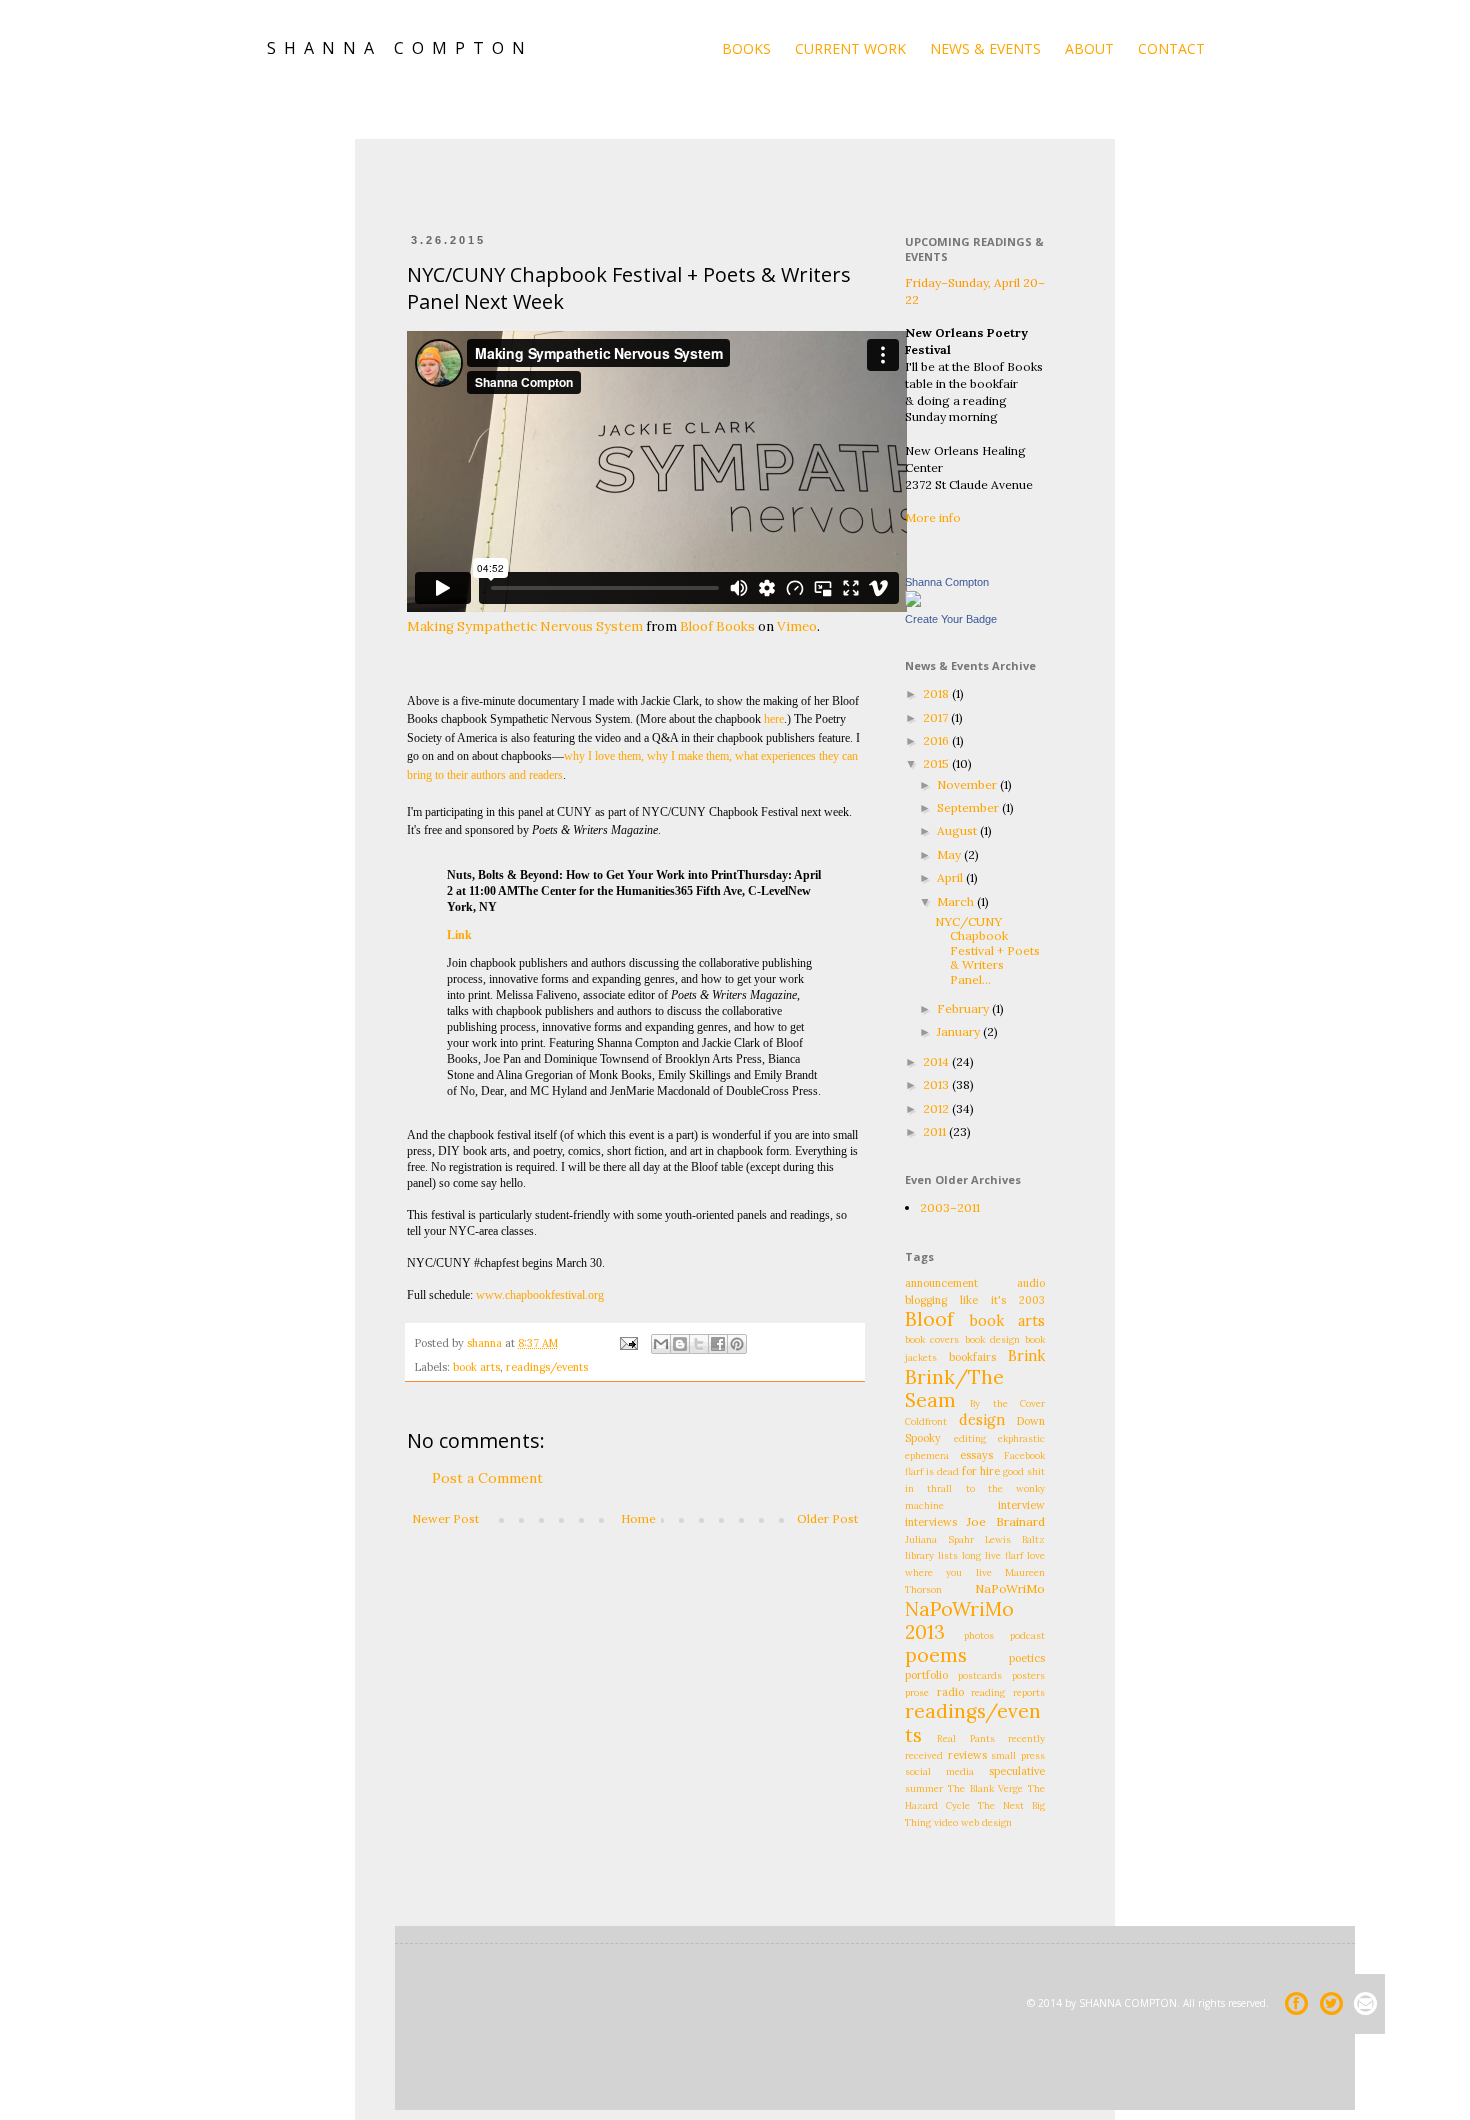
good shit (1024, 1471)
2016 (937, 740)
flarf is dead (932, 1471)
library (919, 1555)
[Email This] (661, 1344)
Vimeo (797, 626)
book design (992, 1339)
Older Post (827, 1518)
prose (917, 1692)
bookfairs (972, 1357)
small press (1018, 1755)
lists (948, 1555)
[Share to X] (699, 1344)
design (982, 1420)
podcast (1027, 1635)
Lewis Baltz (1015, 1539)
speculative (1017, 1771)
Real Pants (965, 1738)
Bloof (929, 1319)
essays (976, 1455)
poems (936, 1655)
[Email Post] (628, 1343)
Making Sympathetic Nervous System (525, 626)
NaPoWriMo (1010, 1588)
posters (1028, 1675)
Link (459, 935)
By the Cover (1007, 1403)
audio (1031, 1283)
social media (939, 1771)
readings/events (547, 1367)
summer (924, 1788)
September (969, 807)
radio (950, 1692)
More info (933, 517)
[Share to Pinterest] (737, 1344)
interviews (931, 1522)
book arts (476, 1367)
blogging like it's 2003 (975, 1300)
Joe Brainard (1006, 1521)
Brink (1026, 1356)
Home (638, 1518)
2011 (936, 1131)
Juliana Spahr (939, 1539)
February (964, 1008)
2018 (937, 693)
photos (979, 1635)
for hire (981, 1471)
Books (746, 48)
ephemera (927, 1455)
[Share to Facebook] (718, 1344)
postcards (980, 1675)
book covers (932, 1339)
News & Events (985, 48)
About (1089, 48)
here (774, 719)
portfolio (926, 1675)
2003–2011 (950, 1207)
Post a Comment (487, 1478)
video (946, 1822)
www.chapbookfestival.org (540, 1295)
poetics (1027, 1658)
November (968, 784)
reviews (967, 1755)
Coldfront (926, 1421)
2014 (937, 1061)
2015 (937, 763)
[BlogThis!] (680, 1344)
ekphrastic (1021, 1438)
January (960, 1031)
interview (1021, 1505)
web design (986, 1822)
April (951, 877)
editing (970, 1438)
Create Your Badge (951, 619)
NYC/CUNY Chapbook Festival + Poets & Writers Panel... (987, 950)
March (957, 901)
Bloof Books (717, 626)
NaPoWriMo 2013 (959, 1620)
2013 (937, 1084)
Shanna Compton (947, 582)
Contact (1171, 48)
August (958, 830)
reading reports (1008, 1692)
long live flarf (992, 1555)
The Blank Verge (986, 1788)
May (950, 854)
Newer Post (445, 1518)
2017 (937, 717)
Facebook (1024, 1455)
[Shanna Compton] (913, 602)
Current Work (850, 48)
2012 (937, 1108)
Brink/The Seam (954, 1388)
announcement (941, 1283)
